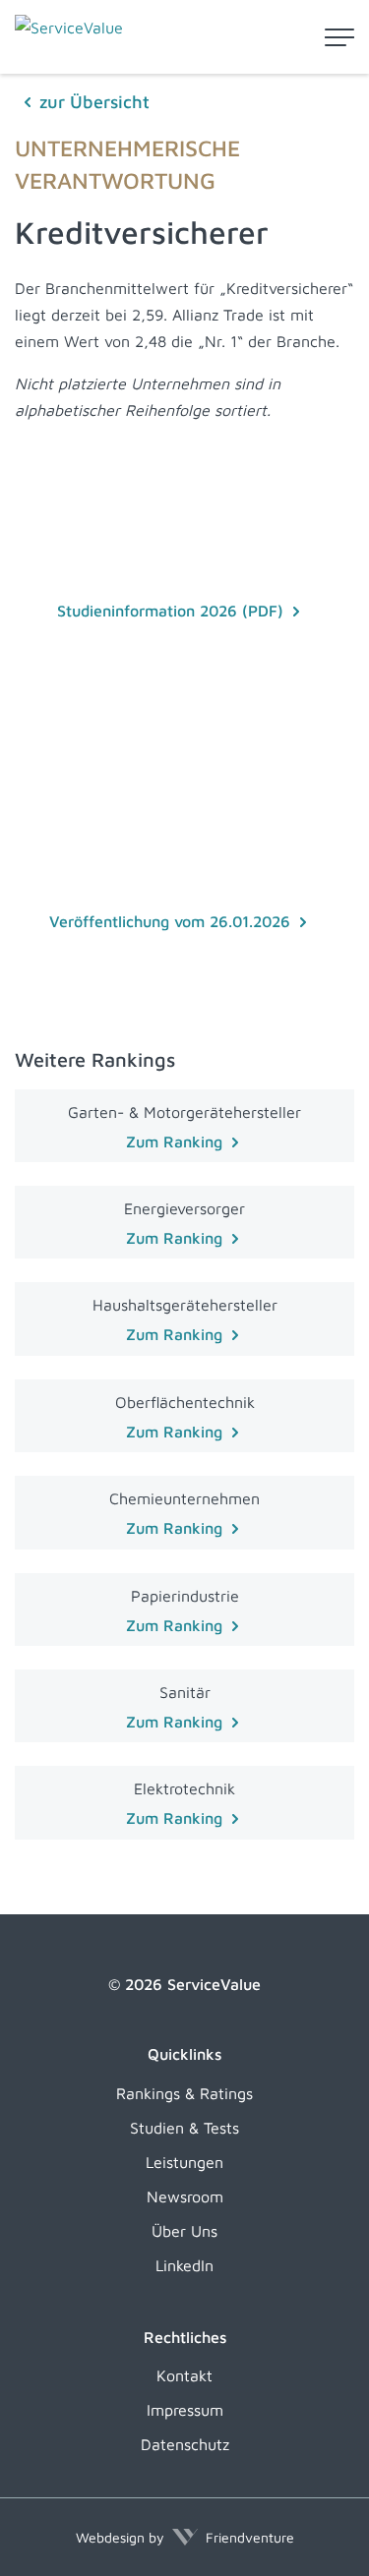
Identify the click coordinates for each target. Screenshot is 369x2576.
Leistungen (184, 2162)
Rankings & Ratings (184, 2093)
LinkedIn (184, 2265)
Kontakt (184, 2375)
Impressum (185, 2410)
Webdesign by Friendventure (185, 2537)
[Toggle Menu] (339, 37)
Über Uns (184, 2231)
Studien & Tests (184, 2128)
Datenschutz (185, 2444)
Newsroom (185, 2196)
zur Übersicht (94, 102)
